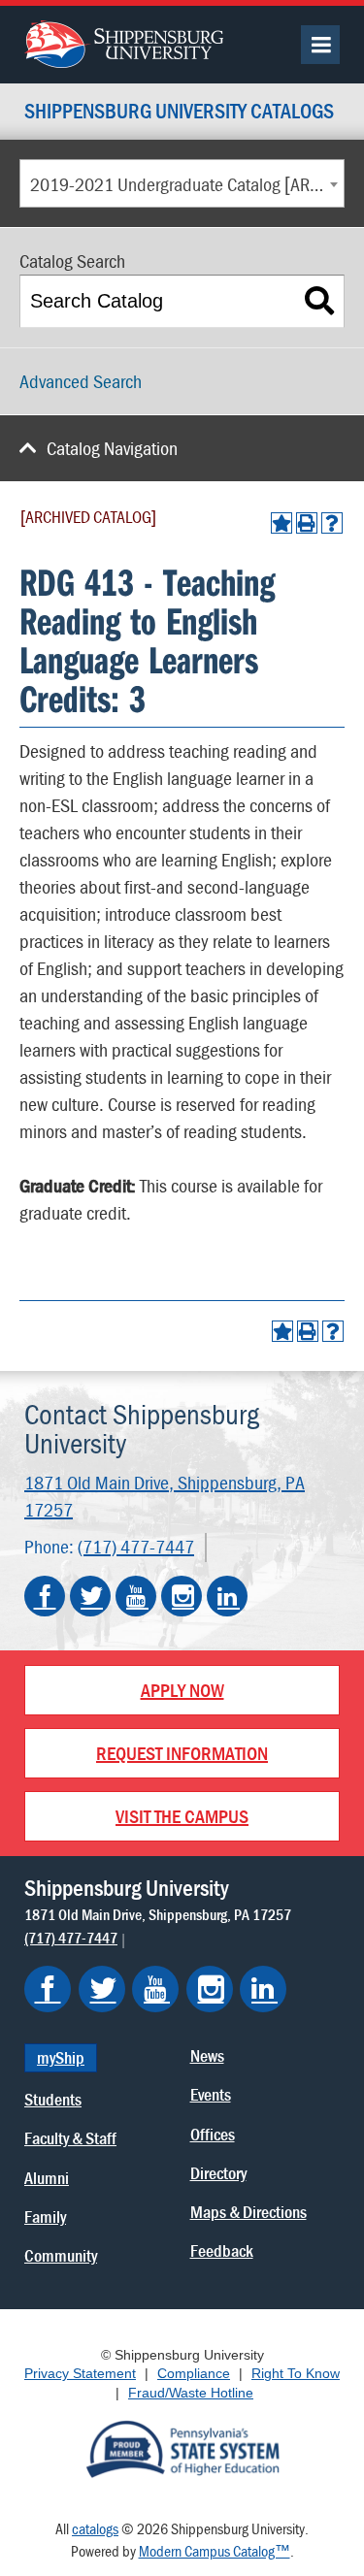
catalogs (95, 2528)
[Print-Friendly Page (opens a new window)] (307, 523)
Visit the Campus (182, 1816)
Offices (213, 2134)
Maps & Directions (248, 2212)
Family (45, 2217)
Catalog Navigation (112, 448)
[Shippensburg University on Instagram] (182, 1596)
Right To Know (296, 2373)
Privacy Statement (80, 2373)
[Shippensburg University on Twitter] (90, 1596)
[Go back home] (124, 42)
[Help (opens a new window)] (332, 523)
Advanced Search (81, 381)
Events (211, 2094)
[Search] (320, 301)
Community (61, 2255)
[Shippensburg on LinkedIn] (263, 1989)
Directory (218, 2173)
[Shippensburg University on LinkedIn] (227, 1596)
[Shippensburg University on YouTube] (136, 1596)
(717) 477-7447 (136, 1546)
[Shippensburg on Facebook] (48, 1989)
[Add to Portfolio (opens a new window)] (281, 523)
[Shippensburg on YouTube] (155, 1989)
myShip (61, 2057)
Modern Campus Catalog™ (215, 2551)
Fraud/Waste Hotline (191, 2393)
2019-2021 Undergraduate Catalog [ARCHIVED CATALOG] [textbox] (187, 184)
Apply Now (182, 1690)
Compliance (194, 2373)
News (207, 2055)
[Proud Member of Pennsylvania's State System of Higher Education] (182, 2448)
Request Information (182, 1753)
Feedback (222, 2250)
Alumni (47, 2178)
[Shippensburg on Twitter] (102, 1989)
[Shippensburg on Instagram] (210, 1989)
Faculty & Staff (70, 2138)
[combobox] (182, 183)
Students (53, 2099)
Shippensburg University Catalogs (179, 112)
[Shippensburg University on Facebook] (45, 1596)
